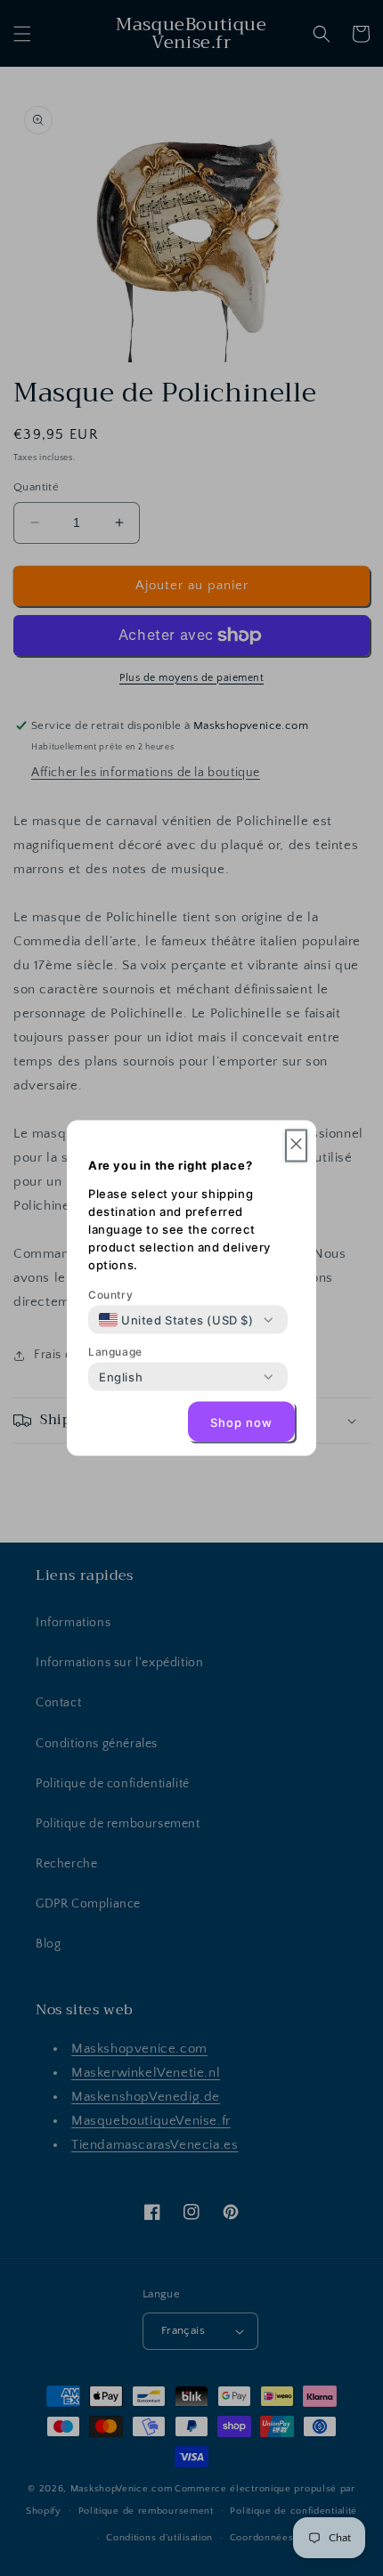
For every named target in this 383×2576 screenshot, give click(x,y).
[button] (296, 1146)
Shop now (241, 1422)
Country (110, 1295)
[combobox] (176, 1320)
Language (115, 1352)
